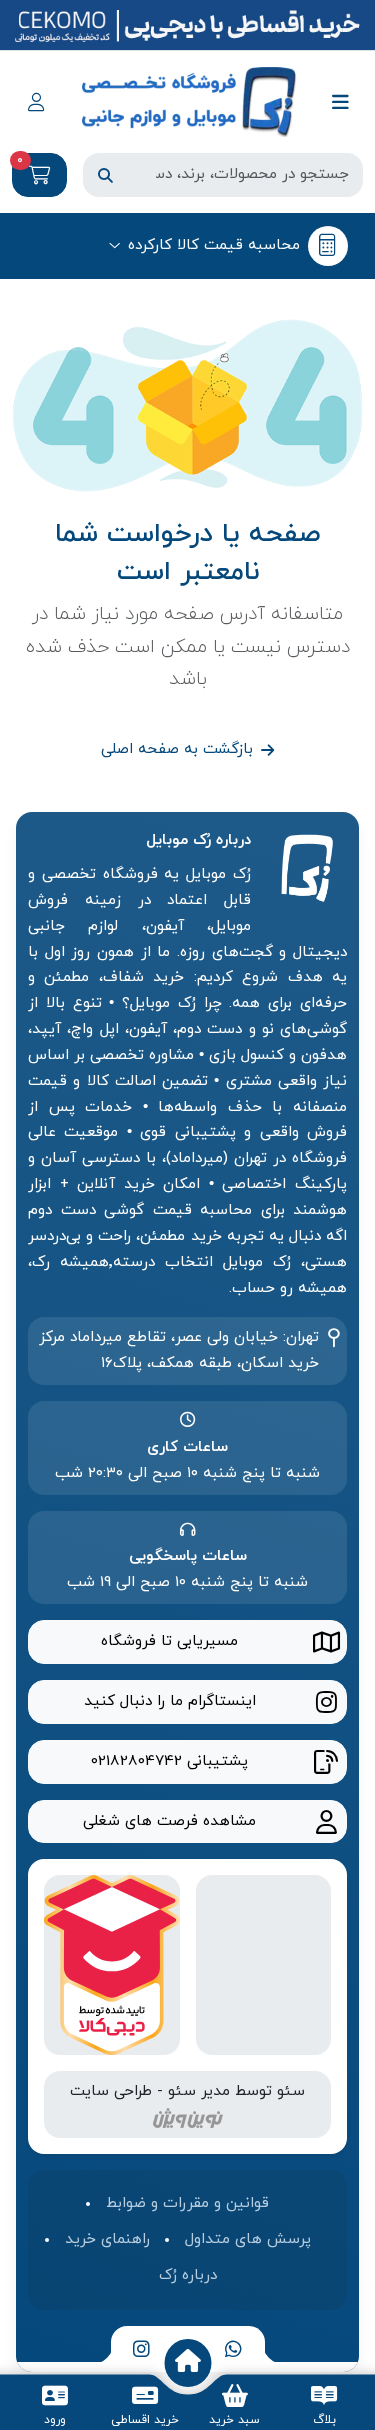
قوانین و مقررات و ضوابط (187, 2203)
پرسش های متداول (248, 2239)
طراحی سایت (111, 2091)
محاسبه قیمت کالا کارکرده (214, 245)
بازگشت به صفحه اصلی (177, 749)
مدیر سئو (199, 2091)
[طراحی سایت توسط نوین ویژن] (188, 2117)
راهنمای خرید (107, 2239)
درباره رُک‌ (188, 2275)
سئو (291, 2091)
